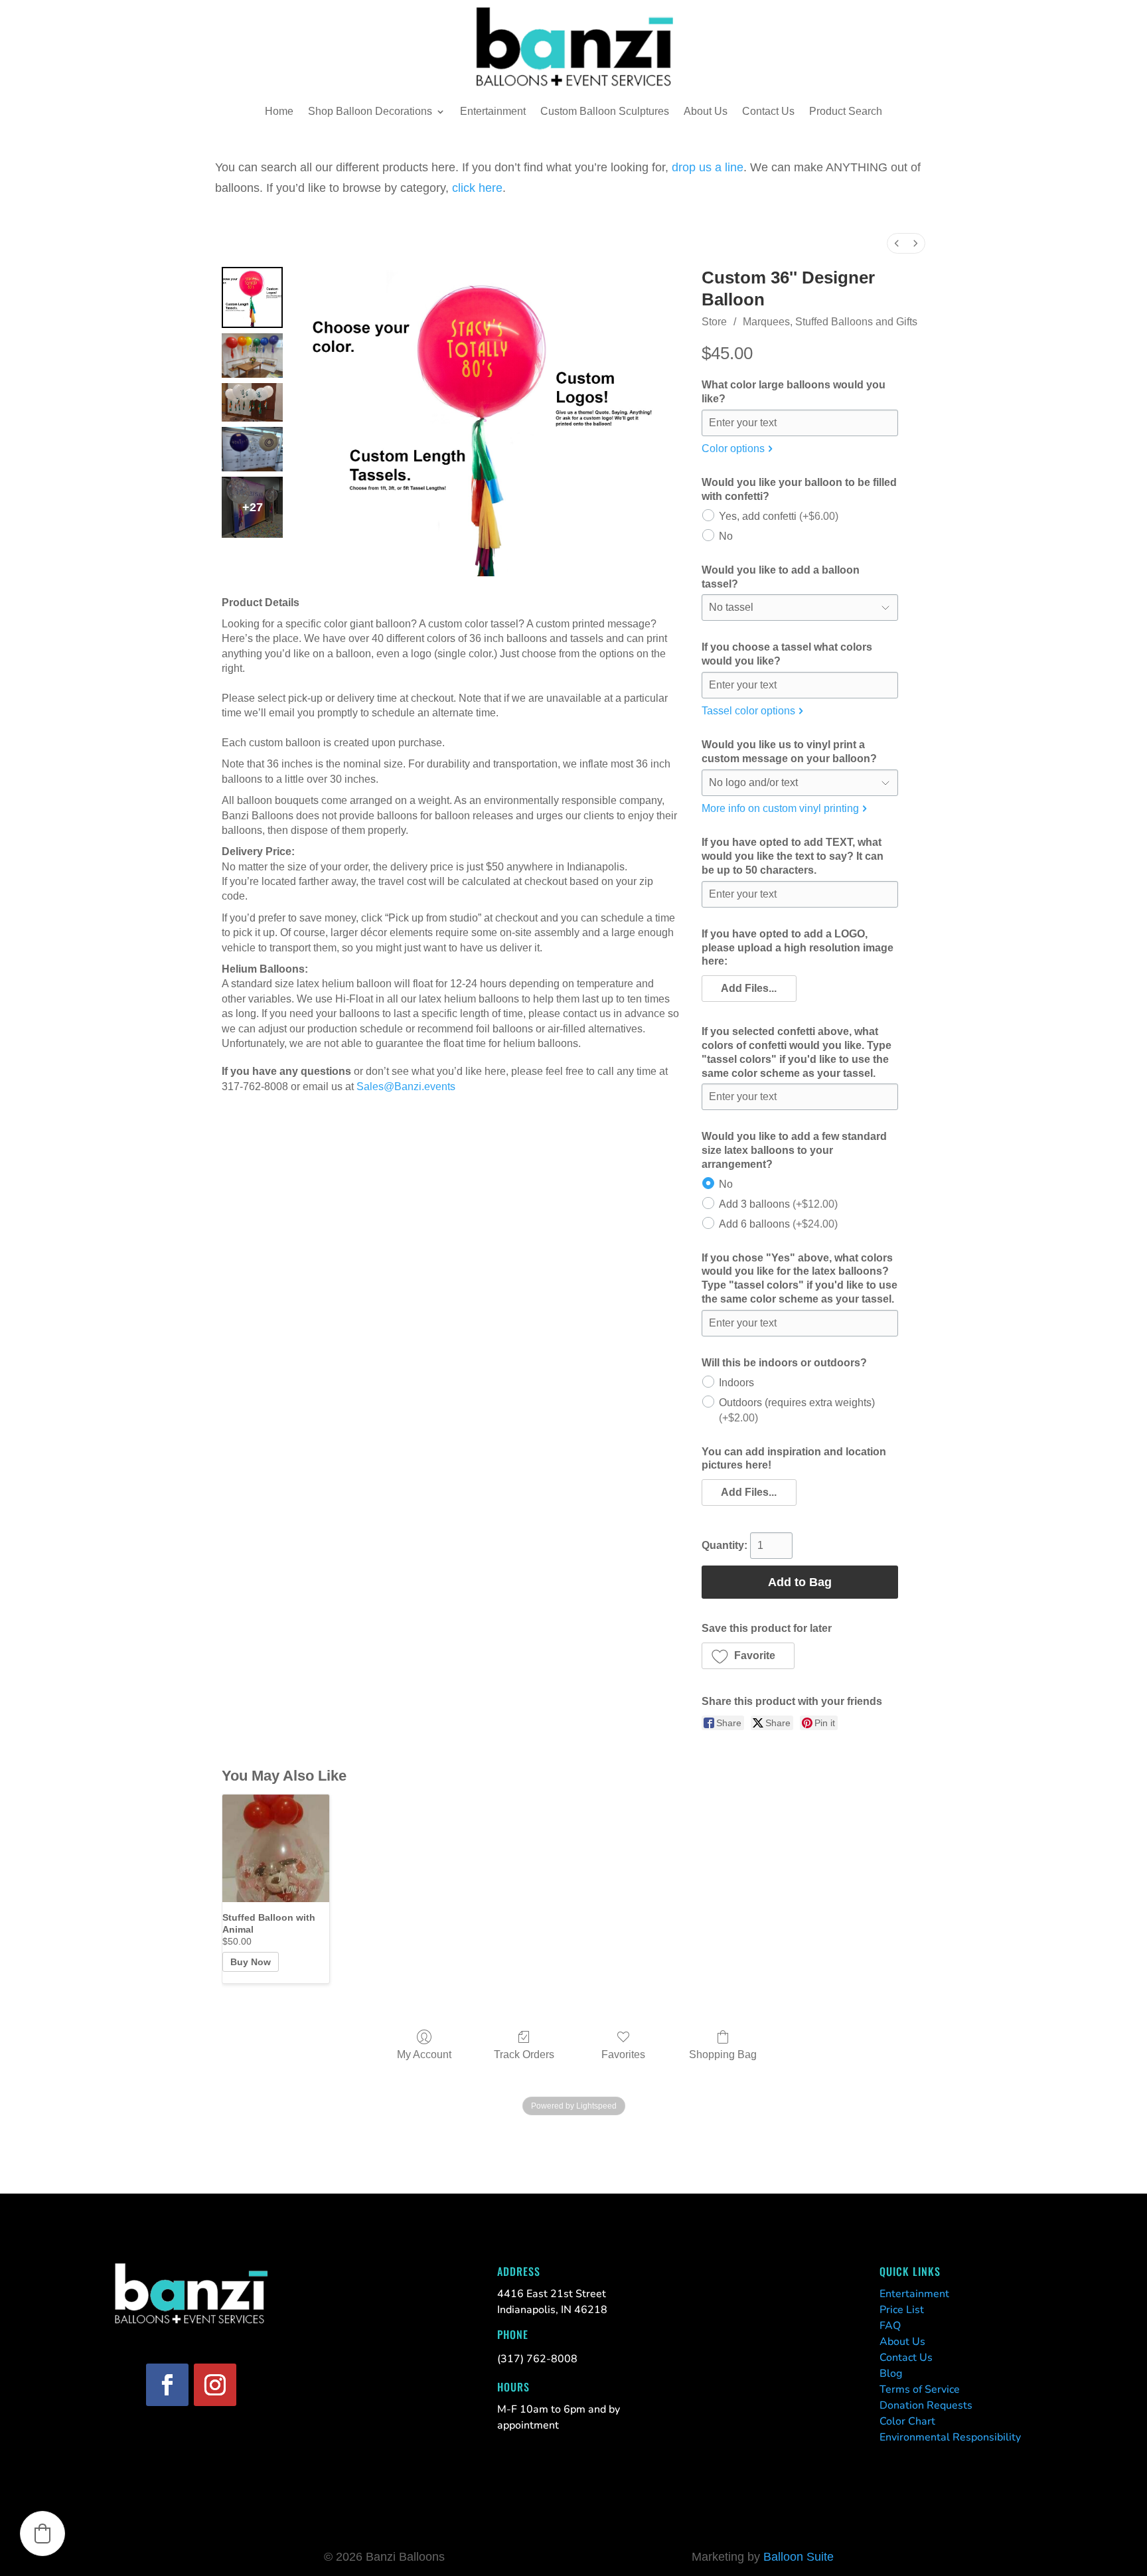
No (726, 535)
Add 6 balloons (778, 1223)
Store (714, 322)
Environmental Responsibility (950, 2437)
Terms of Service (920, 2389)
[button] (749, 989)
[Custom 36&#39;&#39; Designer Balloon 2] (252, 403)
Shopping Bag (723, 2054)
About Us (706, 111)
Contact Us (768, 111)
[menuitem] (897, 243)
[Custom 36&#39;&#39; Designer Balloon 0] (252, 297)
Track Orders (524, 2054)
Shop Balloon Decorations (370, 111)
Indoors (736, 1382)
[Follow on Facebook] (167, 2385)
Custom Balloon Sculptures (605, 111)
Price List (902, 2310)
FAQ (890, 2326)
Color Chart (907, 2421)
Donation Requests (926, 2405)
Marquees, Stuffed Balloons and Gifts (830, 322)
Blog (891, 2374)
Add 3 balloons (778, 1203)
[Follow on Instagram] (215, 2385)
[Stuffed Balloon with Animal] (276, 1848)
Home (279, 111)
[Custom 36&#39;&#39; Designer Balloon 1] (252, 356)
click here (477, 188)
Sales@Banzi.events (406, 1087)
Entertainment (493, 111)
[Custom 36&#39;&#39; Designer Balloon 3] (252, 449)
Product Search (846, 111)
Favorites (623, 2054)
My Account (424, 2054)
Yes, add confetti (779, 516)
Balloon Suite (799, 2557)
